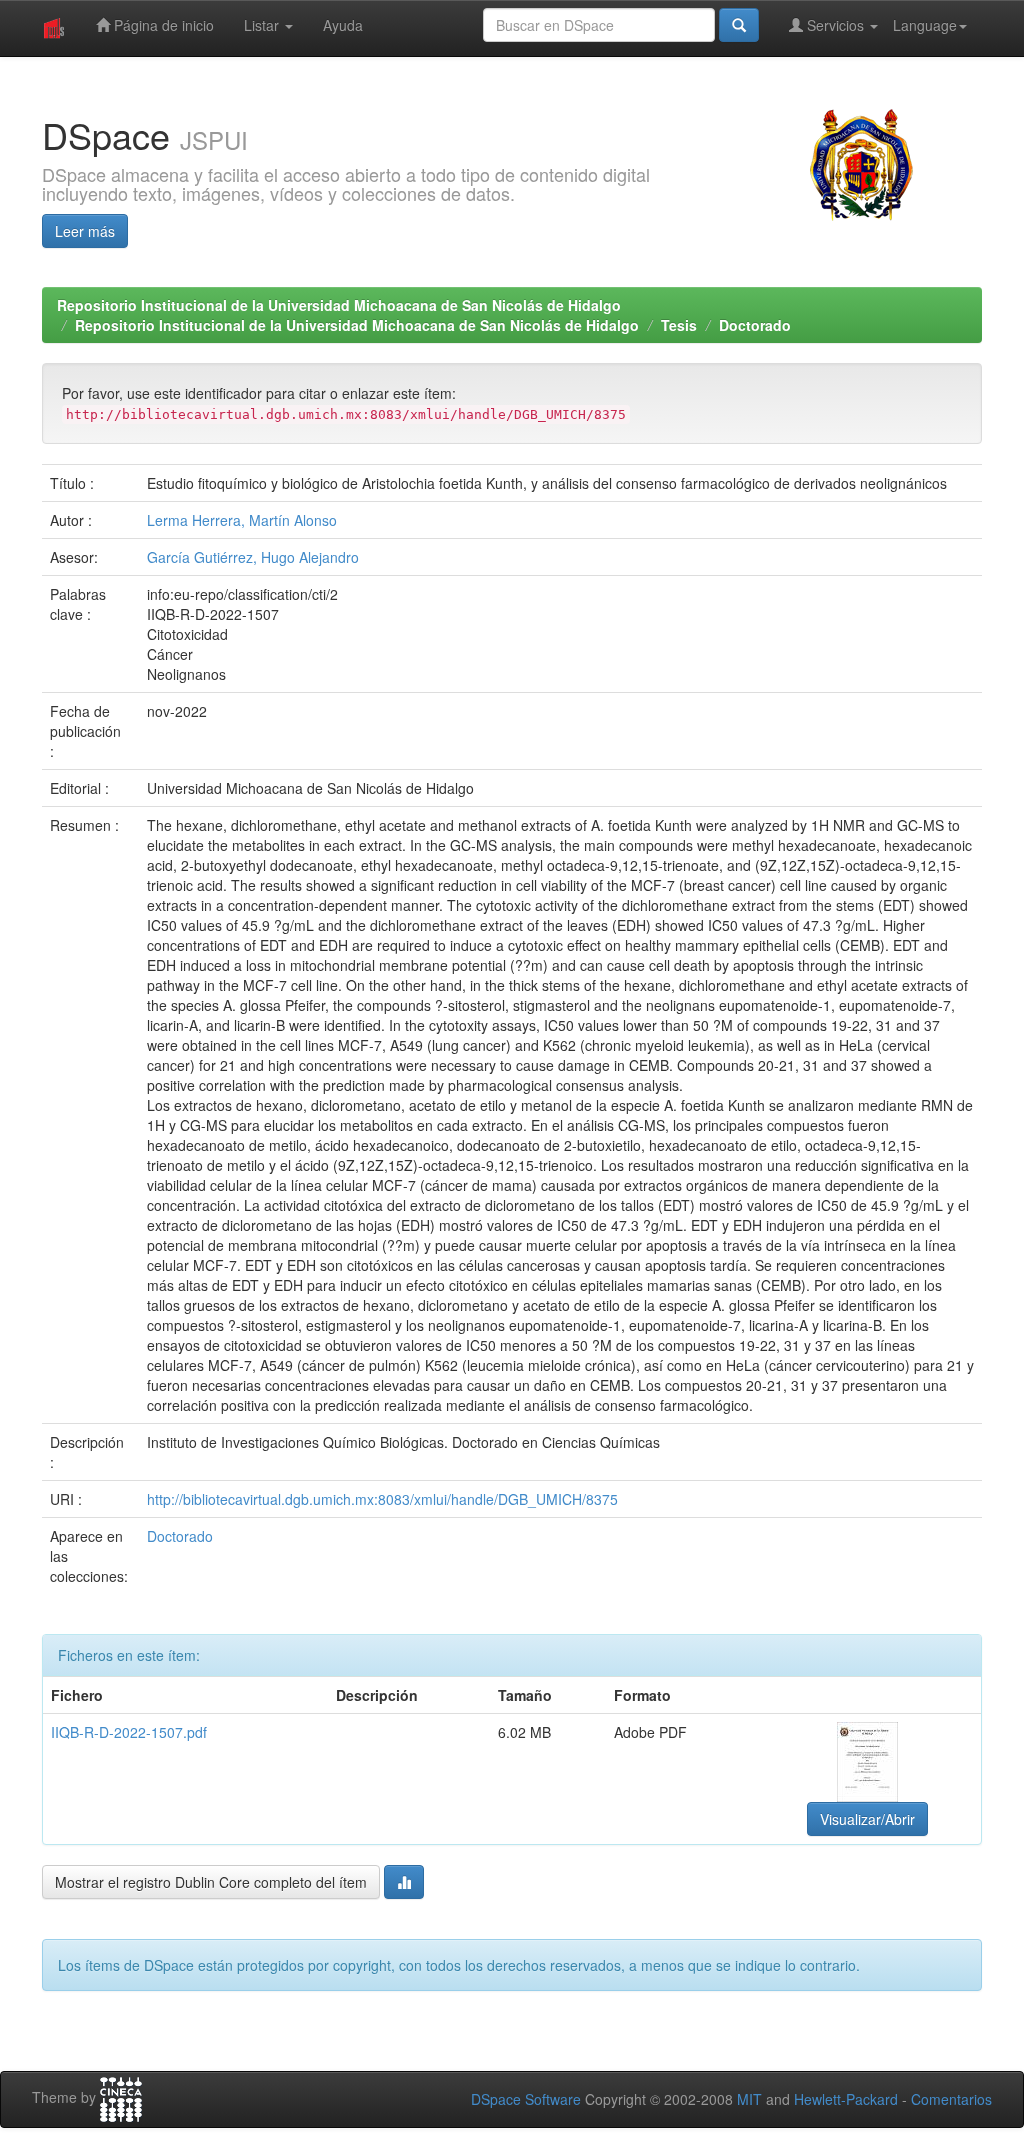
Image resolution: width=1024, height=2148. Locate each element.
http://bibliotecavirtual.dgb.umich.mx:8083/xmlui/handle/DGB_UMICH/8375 (382, 1499)
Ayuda (343, 25)
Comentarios (951, 2099)
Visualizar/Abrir (867, 1819)
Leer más (85, 231)
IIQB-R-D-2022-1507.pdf (129, 1732)
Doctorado (755, 325)
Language (925, 25)
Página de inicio (162, 25)
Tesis (679, 325)
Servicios (835, 25)
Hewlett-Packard (846, 2099)
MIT (749, 2099)
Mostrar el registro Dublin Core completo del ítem (211, 1882)
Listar (263, 25)
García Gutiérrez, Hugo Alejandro (253, 557)
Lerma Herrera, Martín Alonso (242, 520)
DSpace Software (526, 2099)
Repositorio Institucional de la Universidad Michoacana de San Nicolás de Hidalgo (339, 305)
